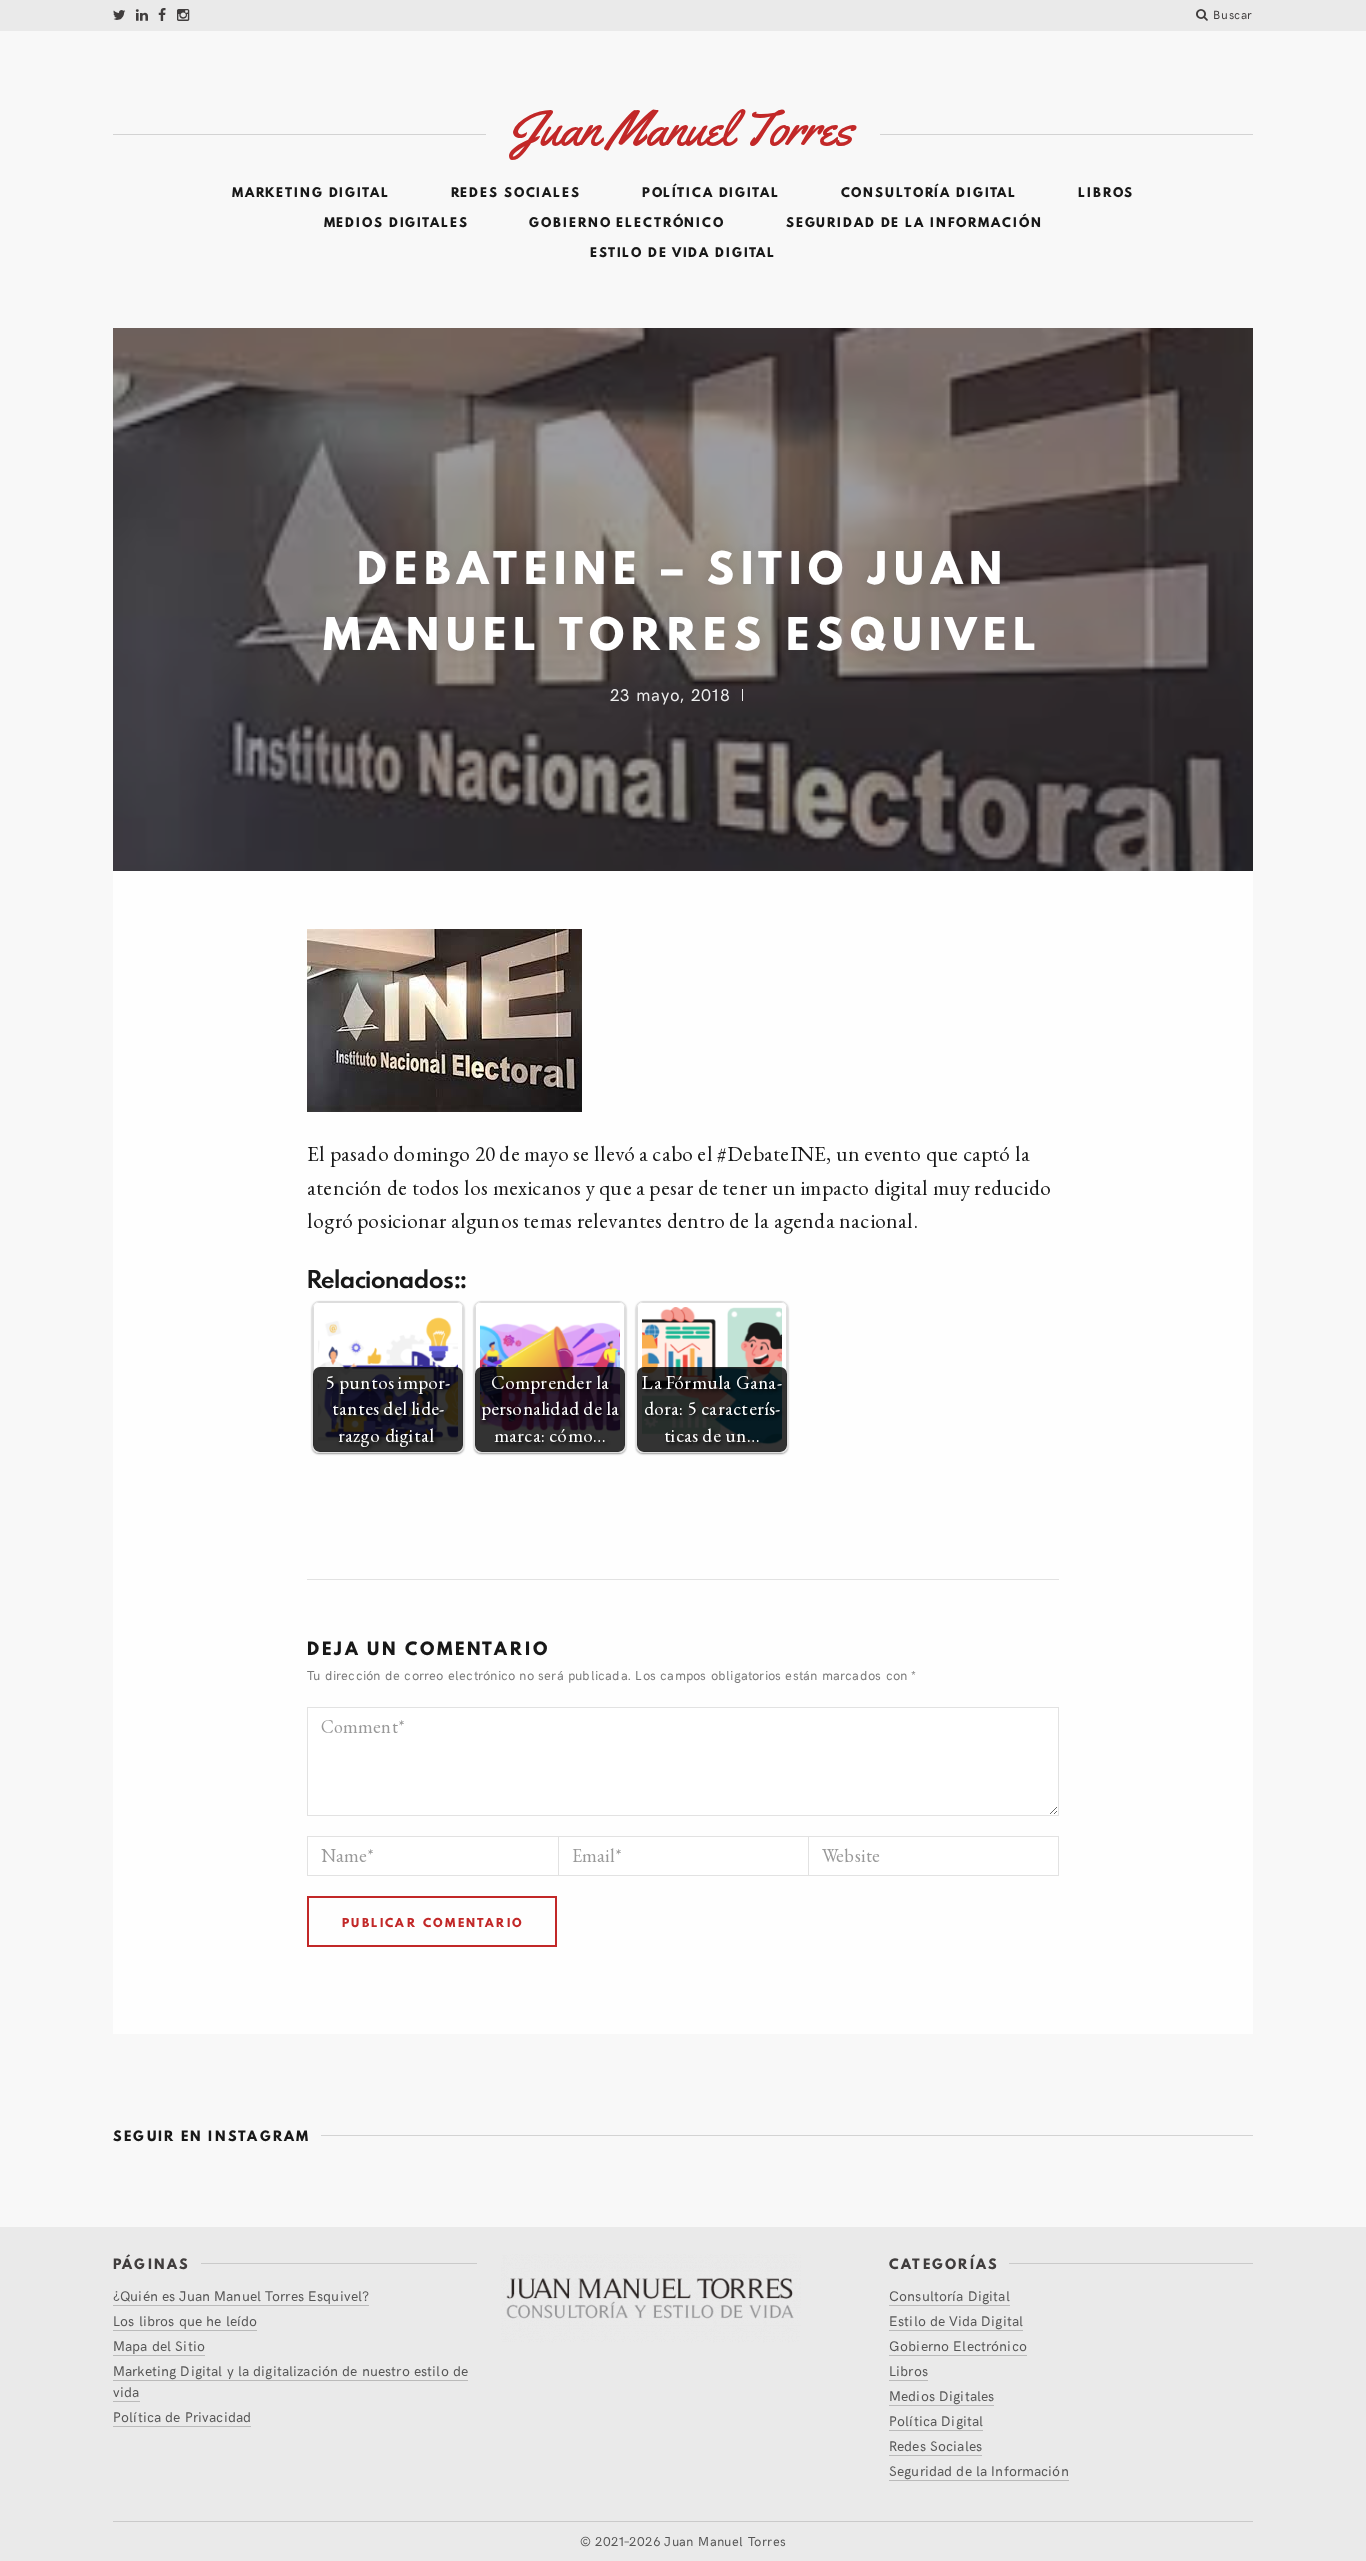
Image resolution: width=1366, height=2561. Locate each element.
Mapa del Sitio (159, 2345)
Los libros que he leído (185, 2320)
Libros (1106, 193)
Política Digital (711, 193)
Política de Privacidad (182, 2416)
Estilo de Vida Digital (683, 253)
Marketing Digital (311, 193)
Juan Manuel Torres (725, 2541)
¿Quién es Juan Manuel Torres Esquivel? (241, 2295)
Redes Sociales (516, 193)
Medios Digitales (396, 223)
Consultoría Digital (929, 193)
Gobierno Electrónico (627, 223)
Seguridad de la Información (914, 223)
